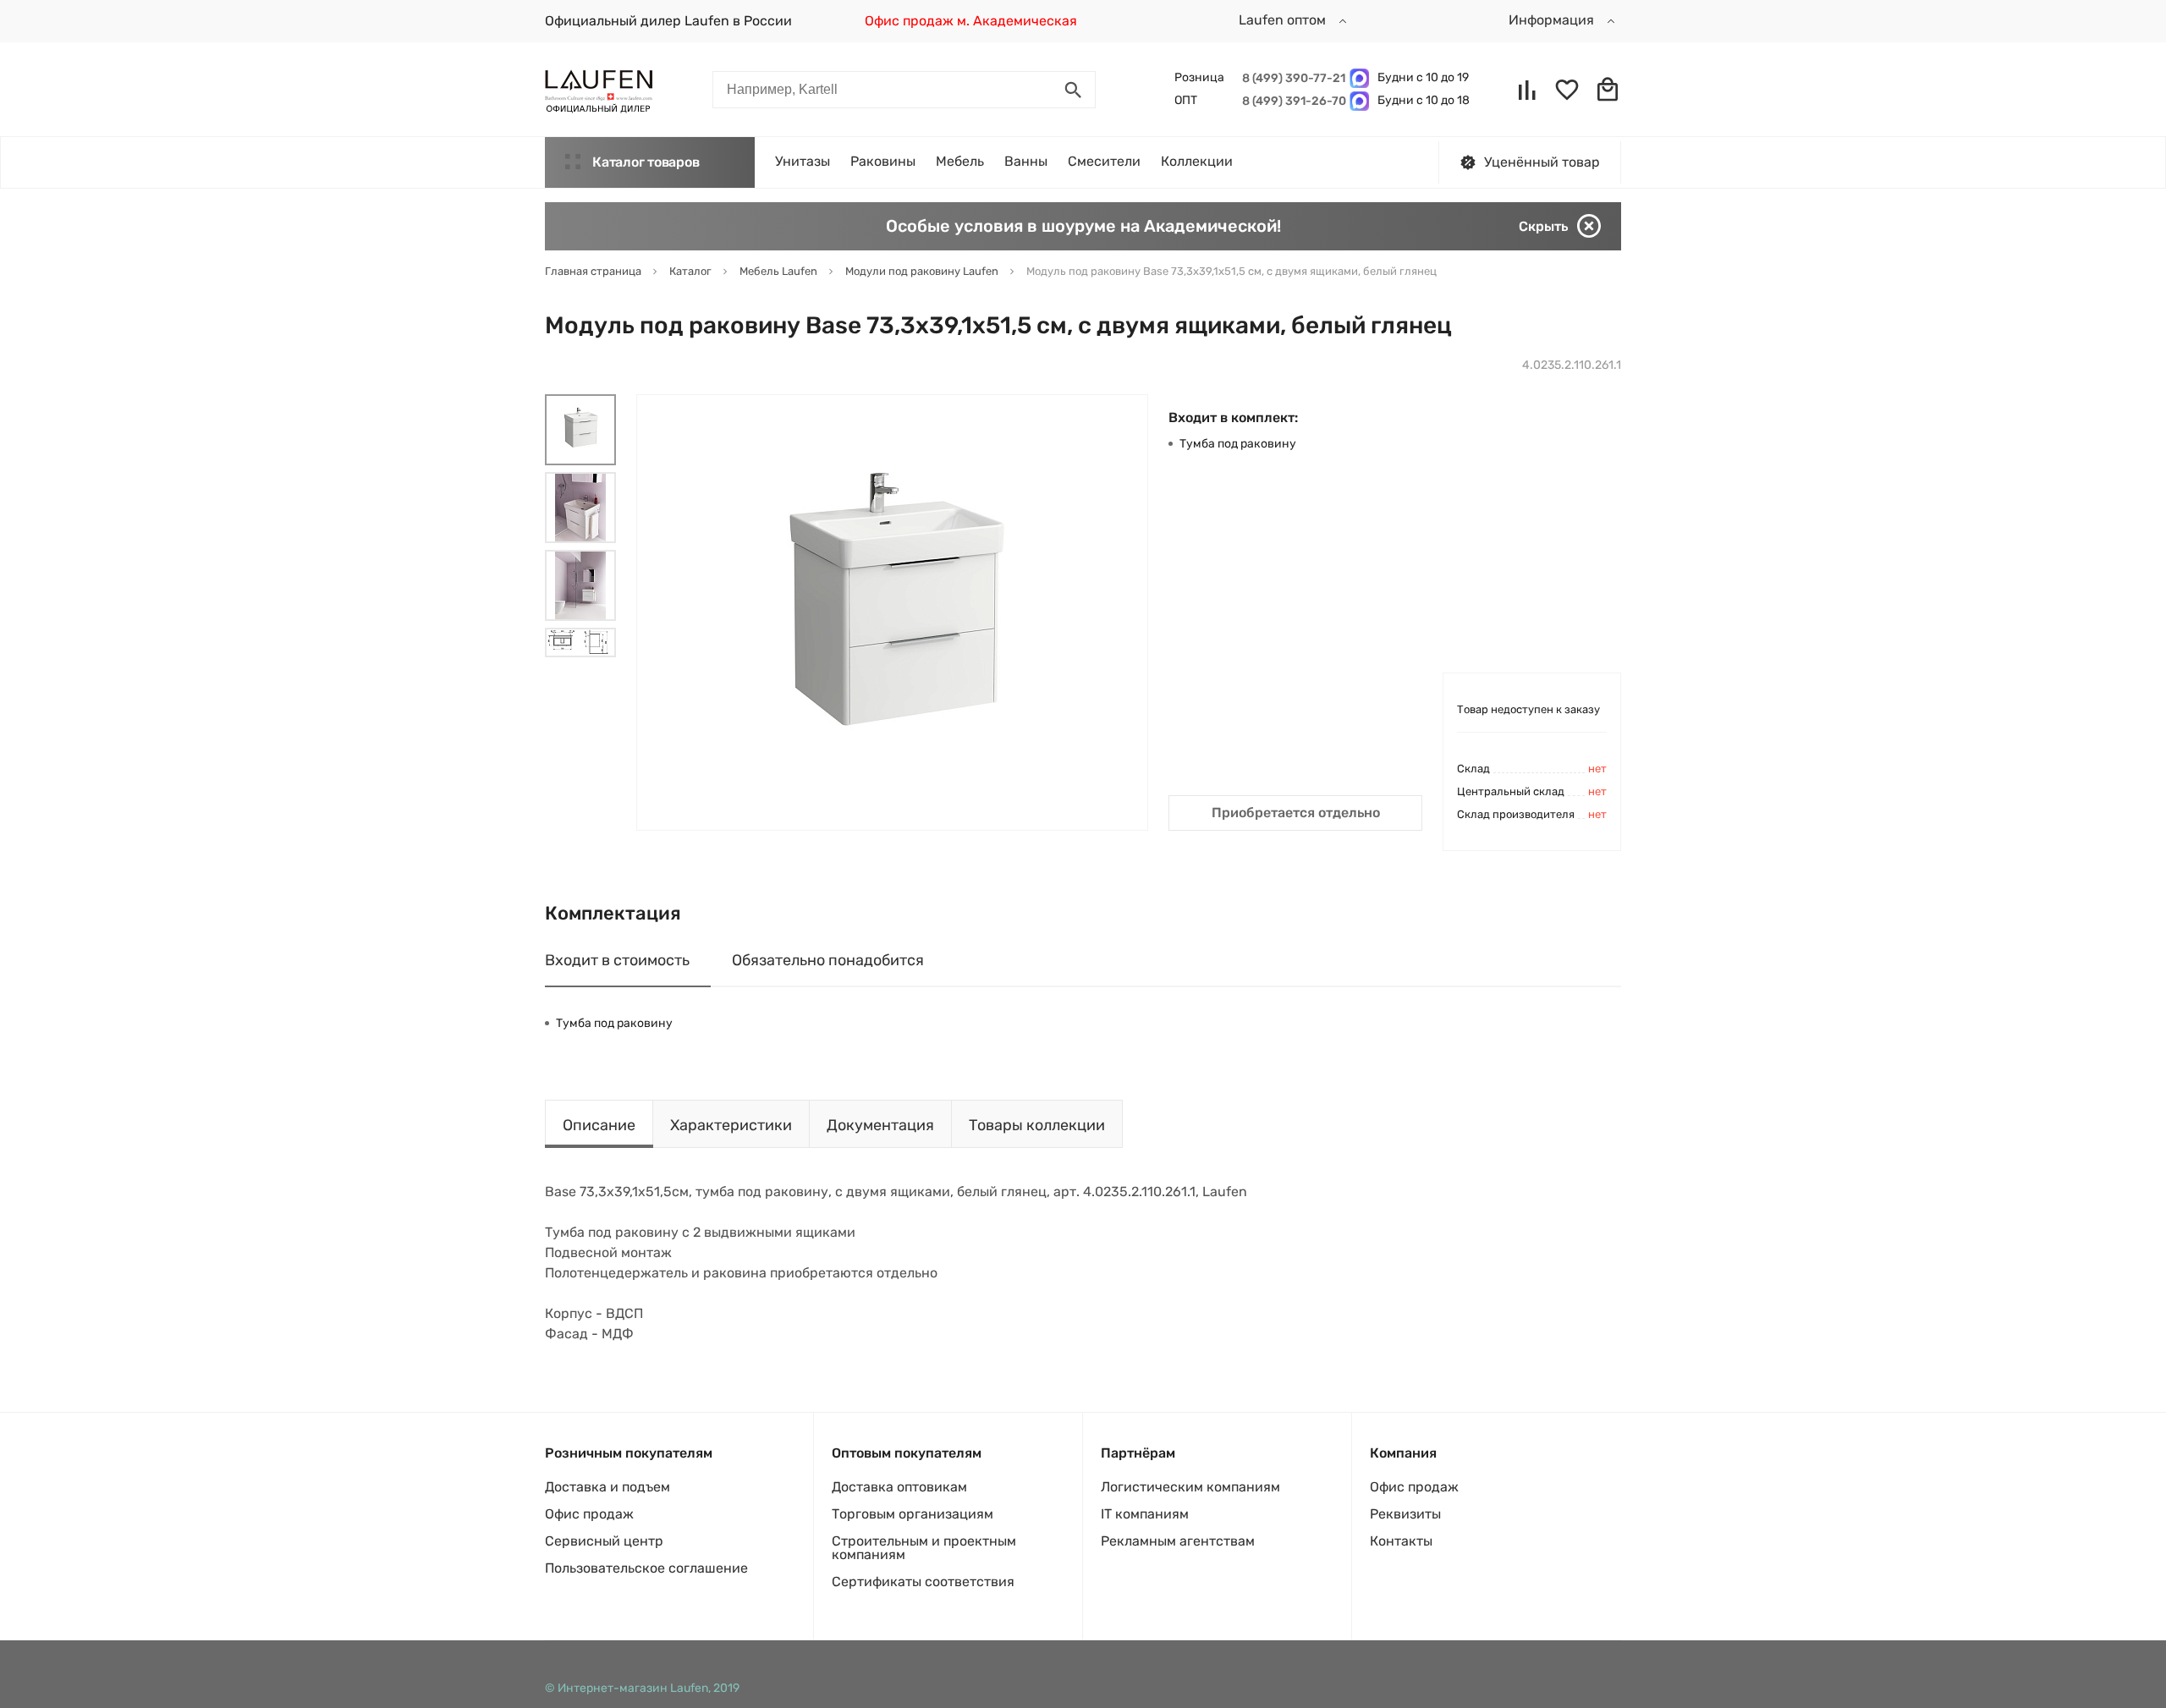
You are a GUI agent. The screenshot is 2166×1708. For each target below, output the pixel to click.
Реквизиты (1405, 1514)
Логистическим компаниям (1190, 1487)
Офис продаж (589, 1514)
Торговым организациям (913, 1514)
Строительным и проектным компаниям (924, 1548)
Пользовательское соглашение (646, 1568)
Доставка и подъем (607, 1487)
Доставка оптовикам (899, 1487)
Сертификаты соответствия (923, 1582)
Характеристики (731, 1125)
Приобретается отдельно (1296, 813)
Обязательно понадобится (828, 960)
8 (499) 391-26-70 (1292, 101)
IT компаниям (1145, 1514)
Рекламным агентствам (1178, 1541)
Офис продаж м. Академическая (971, 21)
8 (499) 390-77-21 (1292, 78)
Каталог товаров (646, 162)
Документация (880, 1125)
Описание (599, 1125)
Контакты (1401, 1541)
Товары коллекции (1037, 1125)
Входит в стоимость (617, 960)
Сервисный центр (604, 1541)
